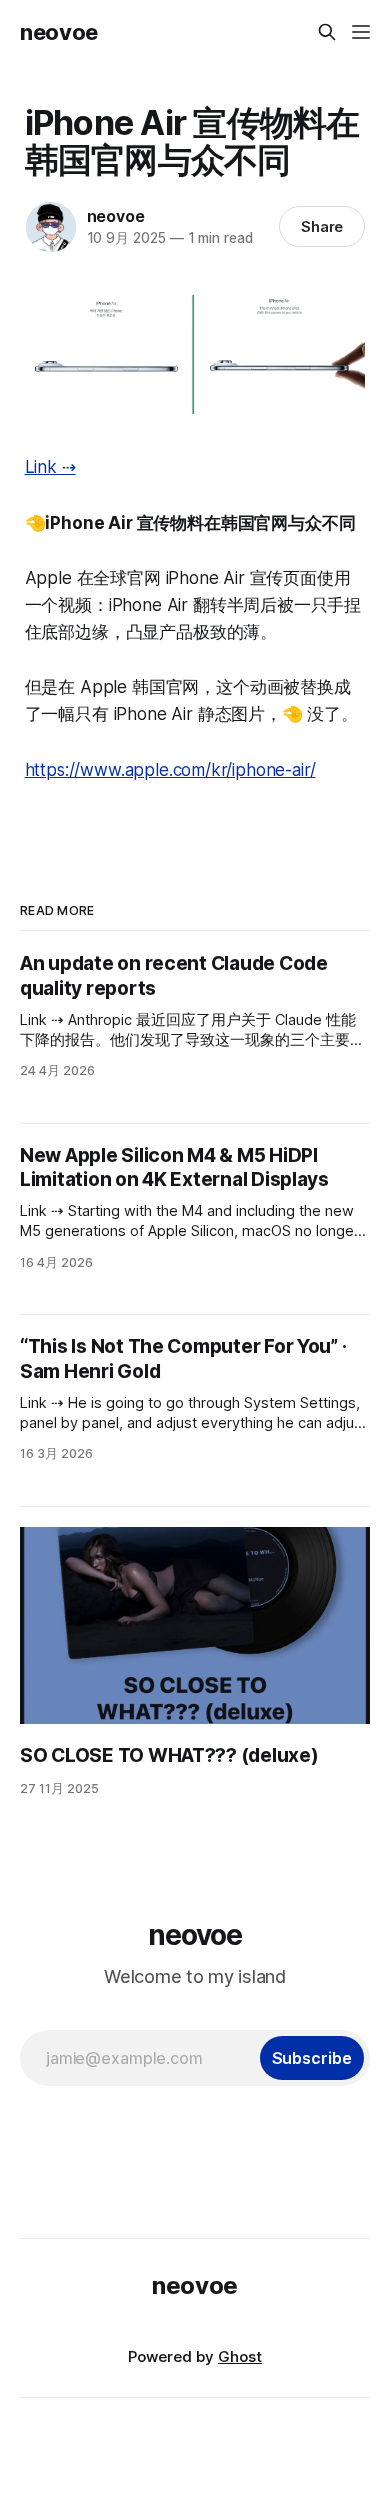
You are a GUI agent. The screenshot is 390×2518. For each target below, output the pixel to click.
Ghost (240, 2356)
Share (322, 226)
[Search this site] (327, 32)
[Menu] (361, 32)
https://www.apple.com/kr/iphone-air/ (170, 770)
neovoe (59, 32)
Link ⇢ (50, 467)
